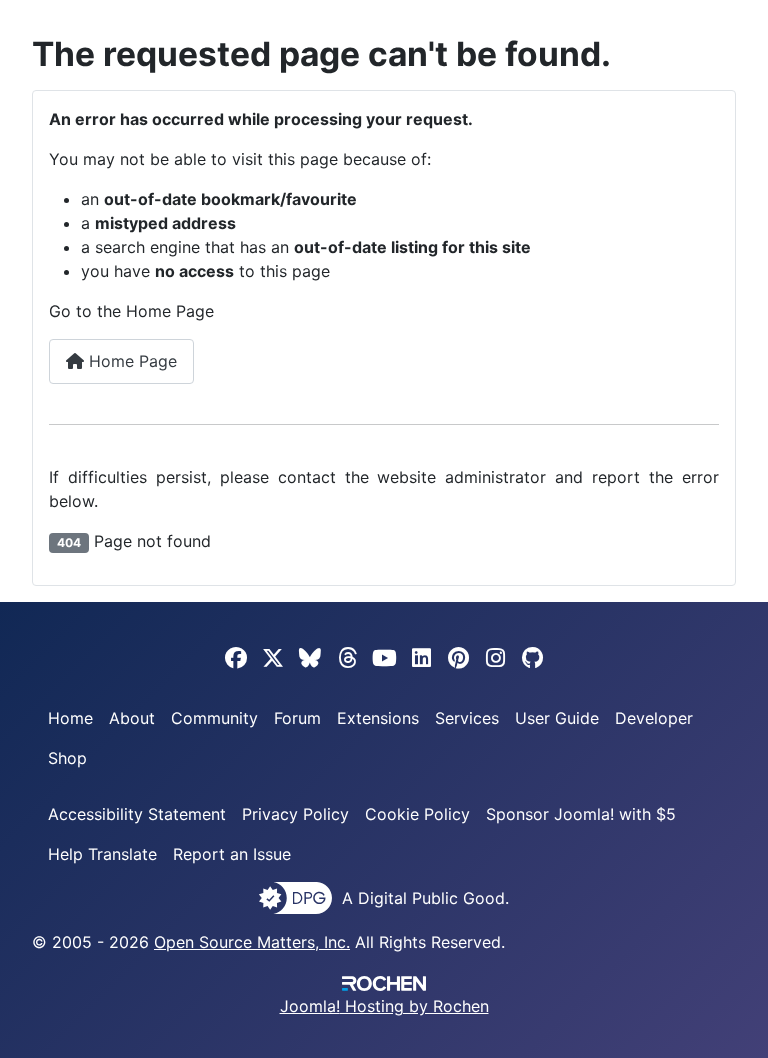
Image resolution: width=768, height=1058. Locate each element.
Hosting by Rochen (384, 1006)
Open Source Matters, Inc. (252, 942)
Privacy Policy (295, 814)
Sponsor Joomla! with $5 (581, 814)
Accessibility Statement (137, 814)
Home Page (130, 361)
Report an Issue (232, 854)
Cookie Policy (417, 814)
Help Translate (102, 854)
